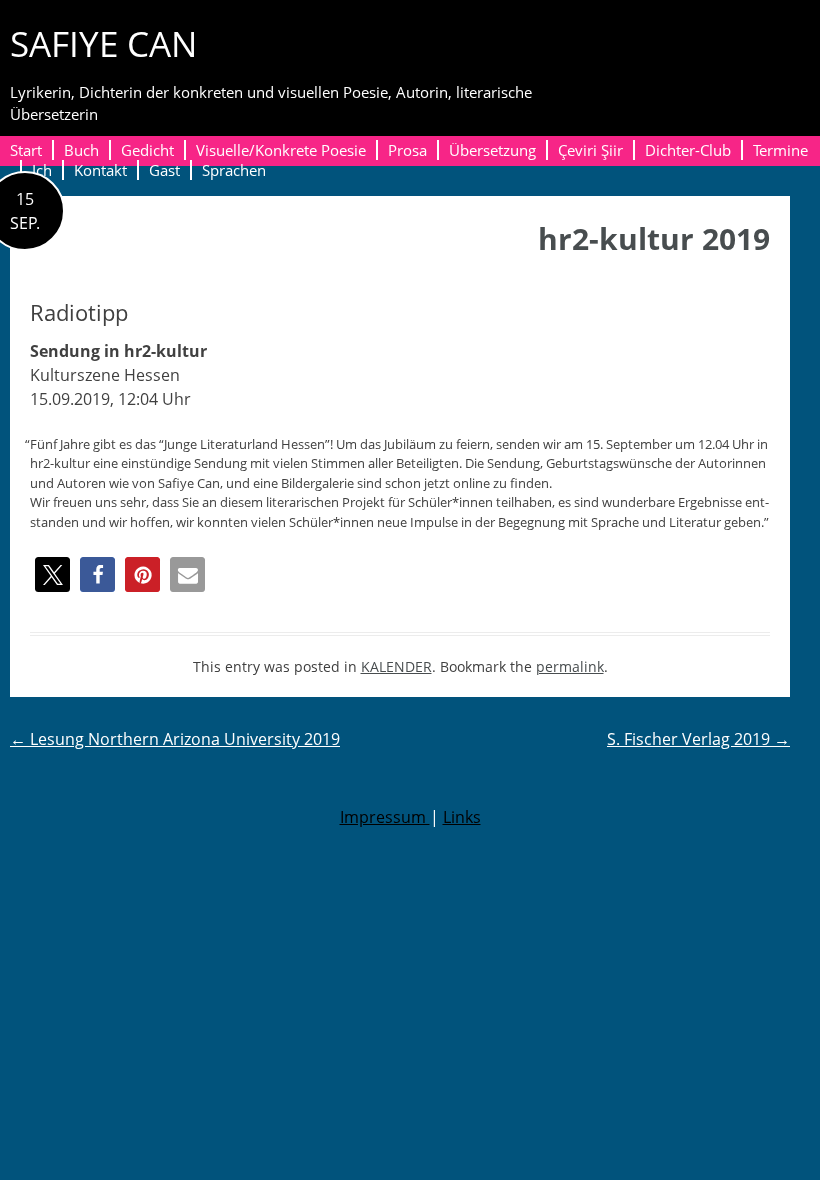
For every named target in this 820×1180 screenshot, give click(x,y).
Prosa (407, 150)
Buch (81, 150)
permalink (570, 666)
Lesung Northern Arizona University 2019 (175, 739)
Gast (164, 170)
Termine (780, 150)
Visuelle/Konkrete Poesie (281, 150)
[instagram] (798, 58)
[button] (52, 574)
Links (462, 817)
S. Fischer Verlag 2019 (698, 739)
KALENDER (396, 666)
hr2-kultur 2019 (654, 238)
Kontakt (100, 170)
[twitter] (765, 58)
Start (26, 150)
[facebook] (732, 58)
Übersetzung (492, 150)
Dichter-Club (688, 150)
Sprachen (234, 170)
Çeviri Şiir (590, 150)
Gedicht (147, 150)
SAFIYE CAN (103, 43)
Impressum (385, 817)
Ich (42, 170)
